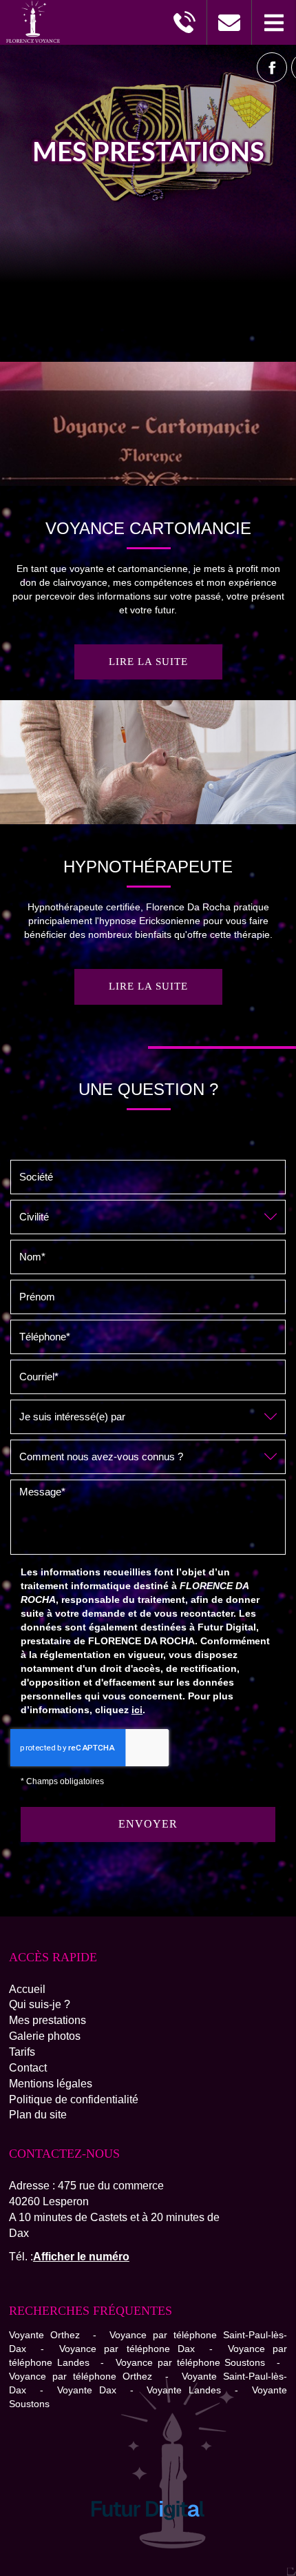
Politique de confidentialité (74, 2099)
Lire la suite (148, 662)
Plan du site (38, 2115)
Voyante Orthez (44, 2335)
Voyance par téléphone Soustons (190, 2362)
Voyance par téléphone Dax (127, 2349)
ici (137, 1710)
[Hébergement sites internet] (148, 2535)
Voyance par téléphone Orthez (81, 2376)
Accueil (27, 1989)
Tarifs (22, 2052)
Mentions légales (51, 2084)
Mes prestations (47, 2020)
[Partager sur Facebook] (272, 68)
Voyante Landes (184, 2390)
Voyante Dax (87, 2390)
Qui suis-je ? (40, 2004)
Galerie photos (45, 2036)
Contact (28, 2068)
